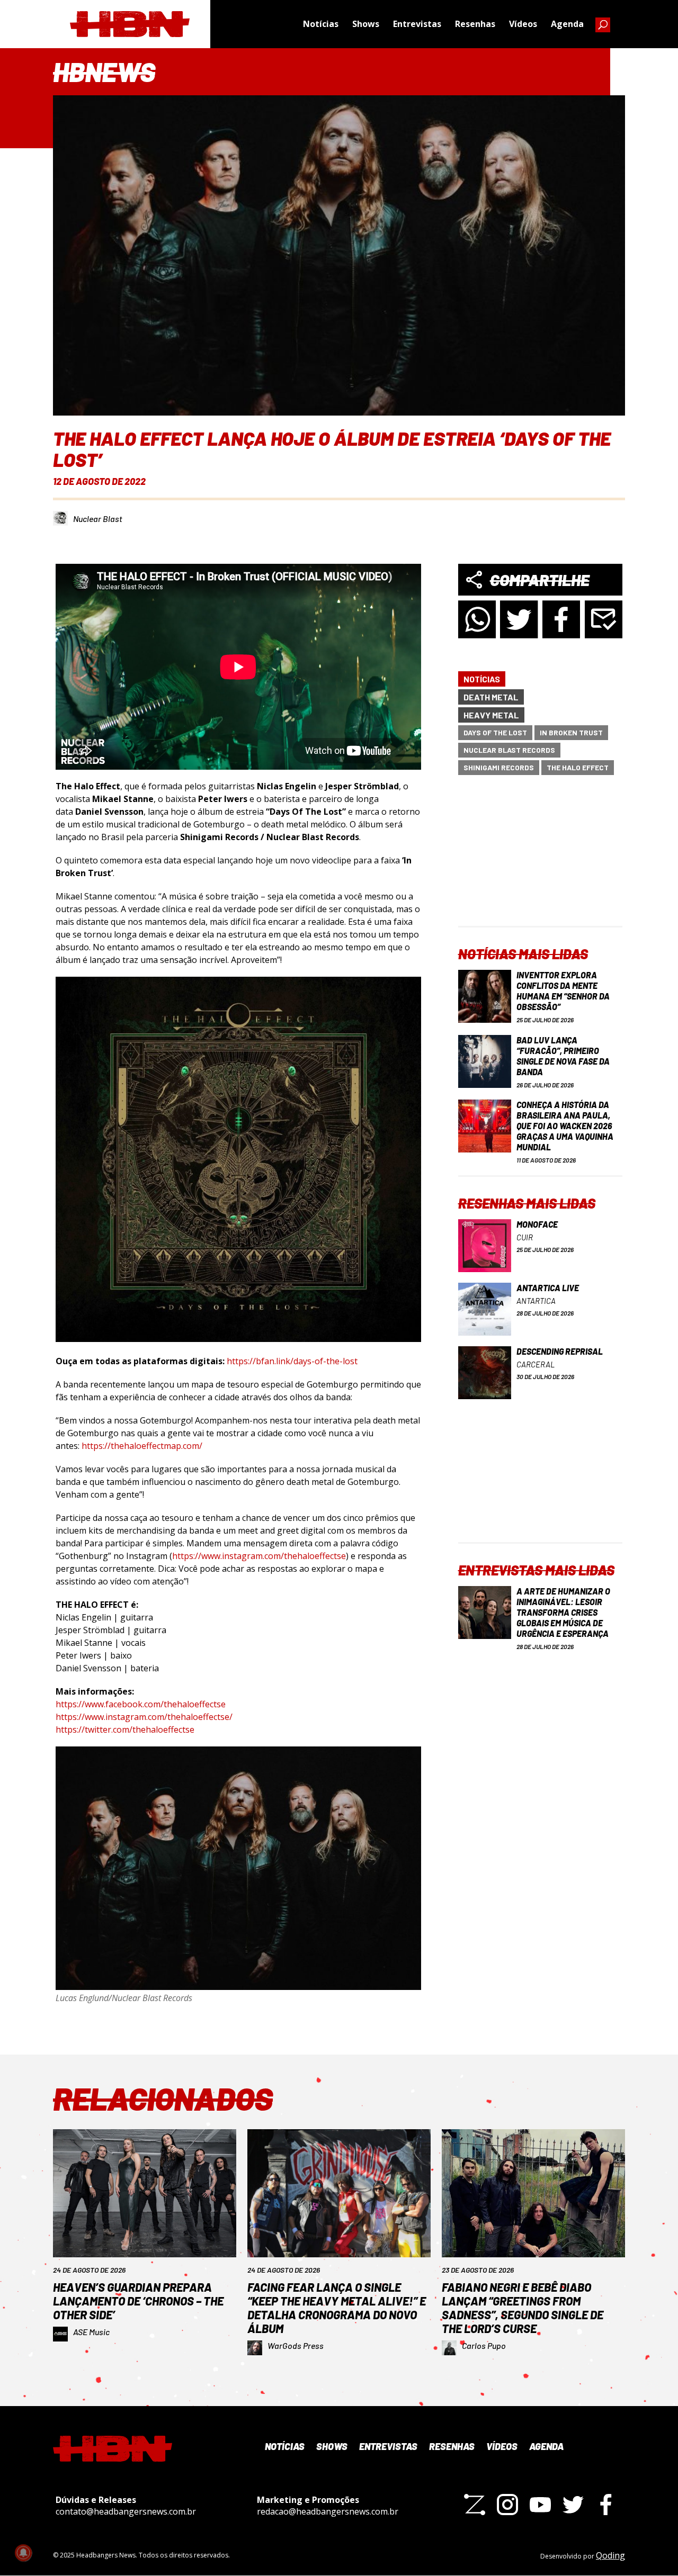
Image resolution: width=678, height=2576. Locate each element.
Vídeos (523, 24)
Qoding (610, 2555)
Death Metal (491, 697)
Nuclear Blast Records (509, 750)
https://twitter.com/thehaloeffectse (125, 1730)
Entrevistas (417, 24)
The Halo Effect (578, 767)
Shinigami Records (499, 767)
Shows (366, 24)
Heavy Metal (491, 715)
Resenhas (475, 24)
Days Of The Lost (495, 732)
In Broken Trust (571, 732)
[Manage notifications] (23, 2553)
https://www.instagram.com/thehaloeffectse (259, 1556)
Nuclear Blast (98, 519)
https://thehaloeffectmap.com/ (142, 1446)
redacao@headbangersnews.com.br (328, 2511)
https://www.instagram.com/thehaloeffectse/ (144, 1717)
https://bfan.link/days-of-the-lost (292, 1361)
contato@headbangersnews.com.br (126, 2511)
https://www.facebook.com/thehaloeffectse (141, 1704)
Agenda (567, 24)
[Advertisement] (540, 860)
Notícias (321, 24)
